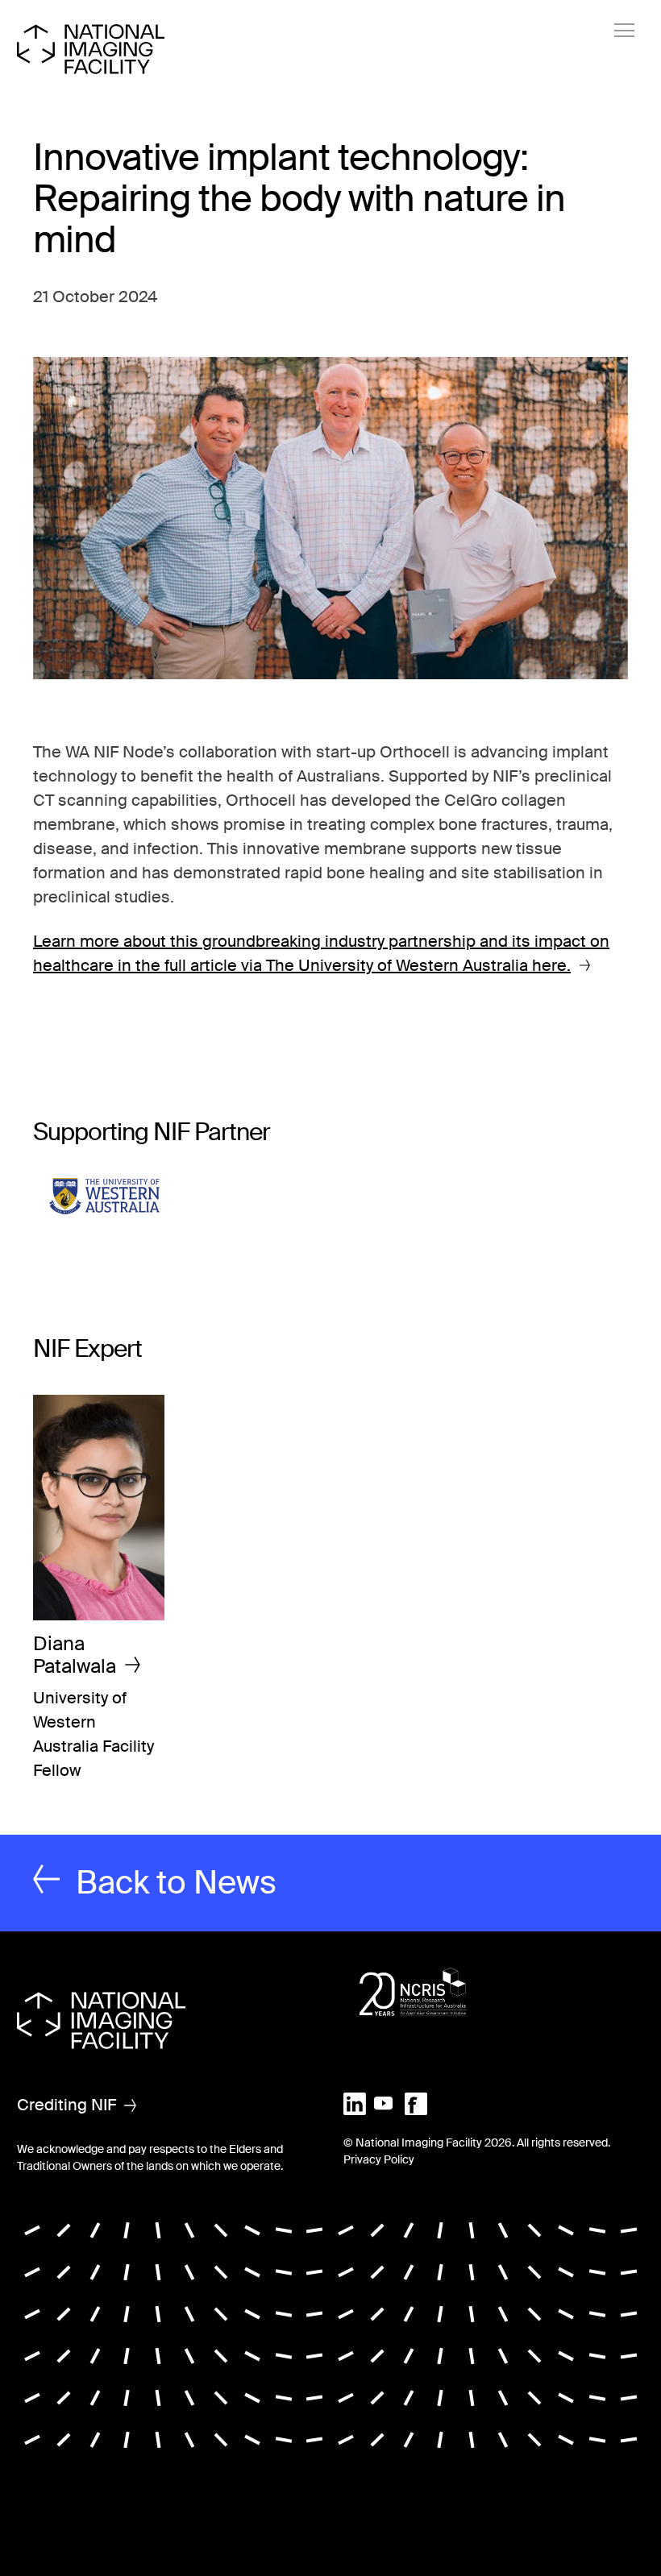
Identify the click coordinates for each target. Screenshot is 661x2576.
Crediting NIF (67, 2105)
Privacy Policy (379, 2159)
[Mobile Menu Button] (625, 31)
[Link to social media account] (355, 2102)
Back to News (176, 1883)
